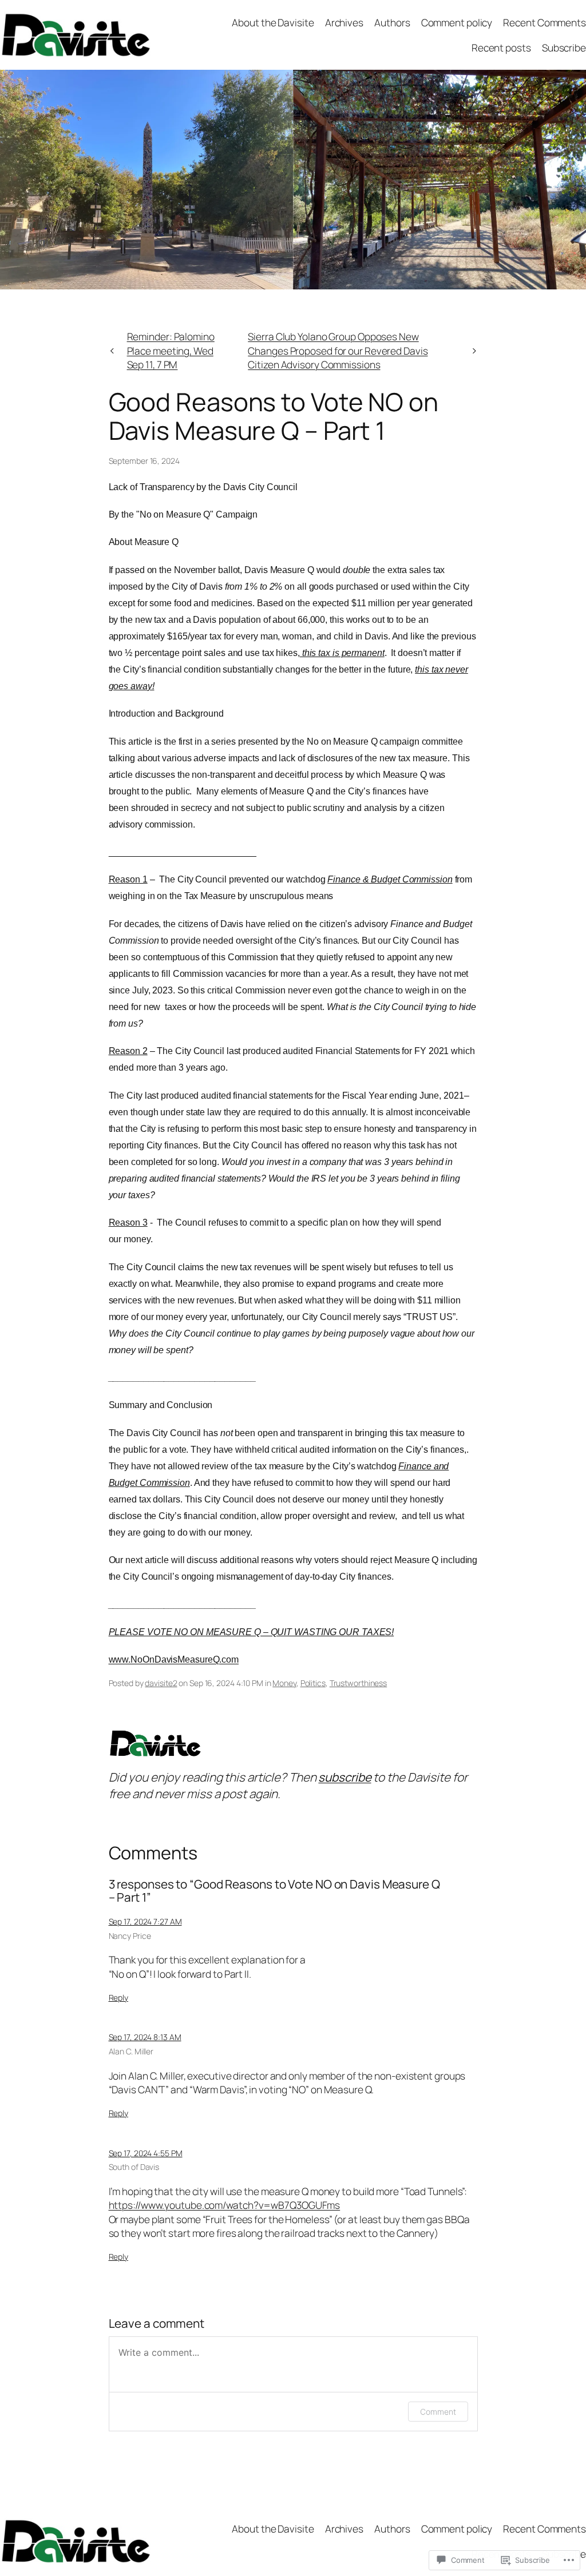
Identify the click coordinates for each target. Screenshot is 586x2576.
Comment (438, 2412)
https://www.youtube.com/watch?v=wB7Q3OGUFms (225, 2205)
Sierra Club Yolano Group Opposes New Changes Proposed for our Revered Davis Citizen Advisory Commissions (338, 350)
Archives (344, 22)
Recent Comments (545, 22)
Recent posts (501, 47)
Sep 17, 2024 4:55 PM (146, 2153)
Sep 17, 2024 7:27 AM (145, 1921)
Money (284, 1683)
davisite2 (161, 1683)
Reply (119, 1997)
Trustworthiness (359, 1683)
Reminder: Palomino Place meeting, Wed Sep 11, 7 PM (171, 350)
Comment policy (457, 22)
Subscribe (564, 47)
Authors (392, 22)
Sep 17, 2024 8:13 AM (145, 2037)
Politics (313, 1683)
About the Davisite (273, 22)
